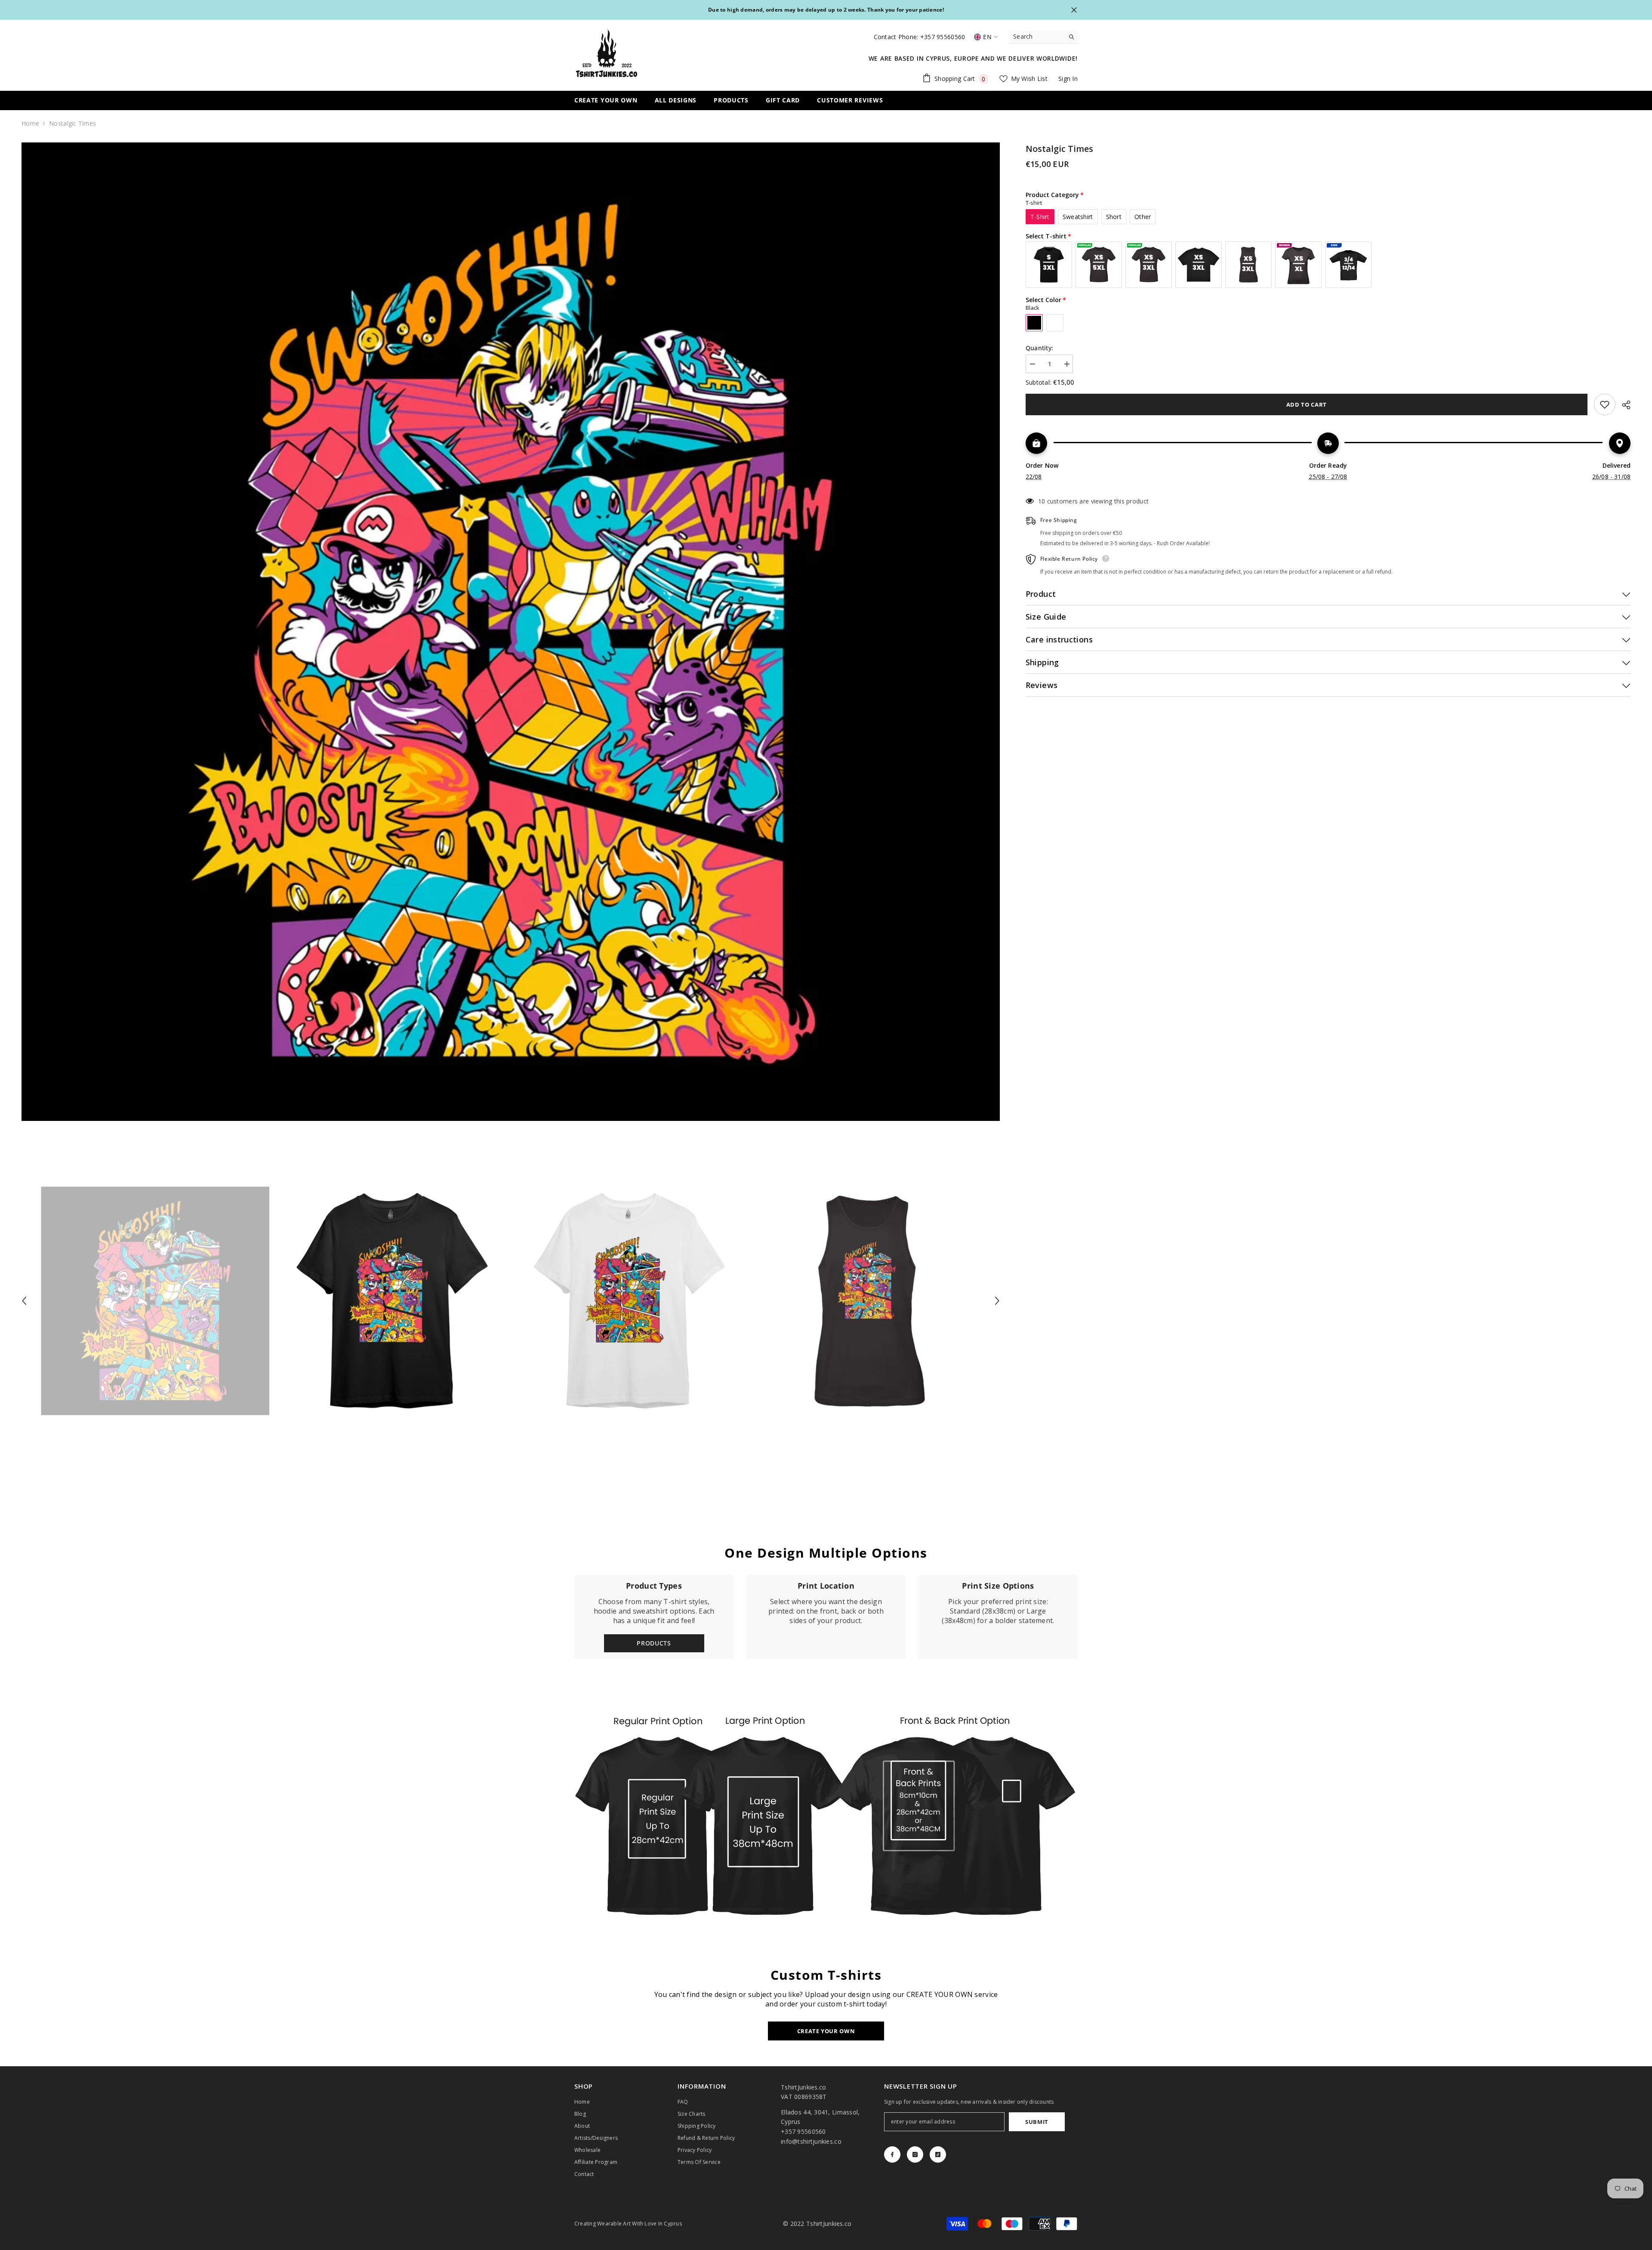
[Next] (997, 1301)
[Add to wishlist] (1605, 404)
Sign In (1068, 79)
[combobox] (1037, 37)
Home (30, 123)
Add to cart (1307, 404)
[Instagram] (915, 2154)
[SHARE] (1623, 405)
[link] (826, 1617)
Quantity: (1040, 348)
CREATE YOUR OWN (826, 2031)
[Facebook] (892, 2154)
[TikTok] (938, 2154)
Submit (1037, 2122)
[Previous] (24, 1301)
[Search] (1043, 37)
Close (1074, 10)
